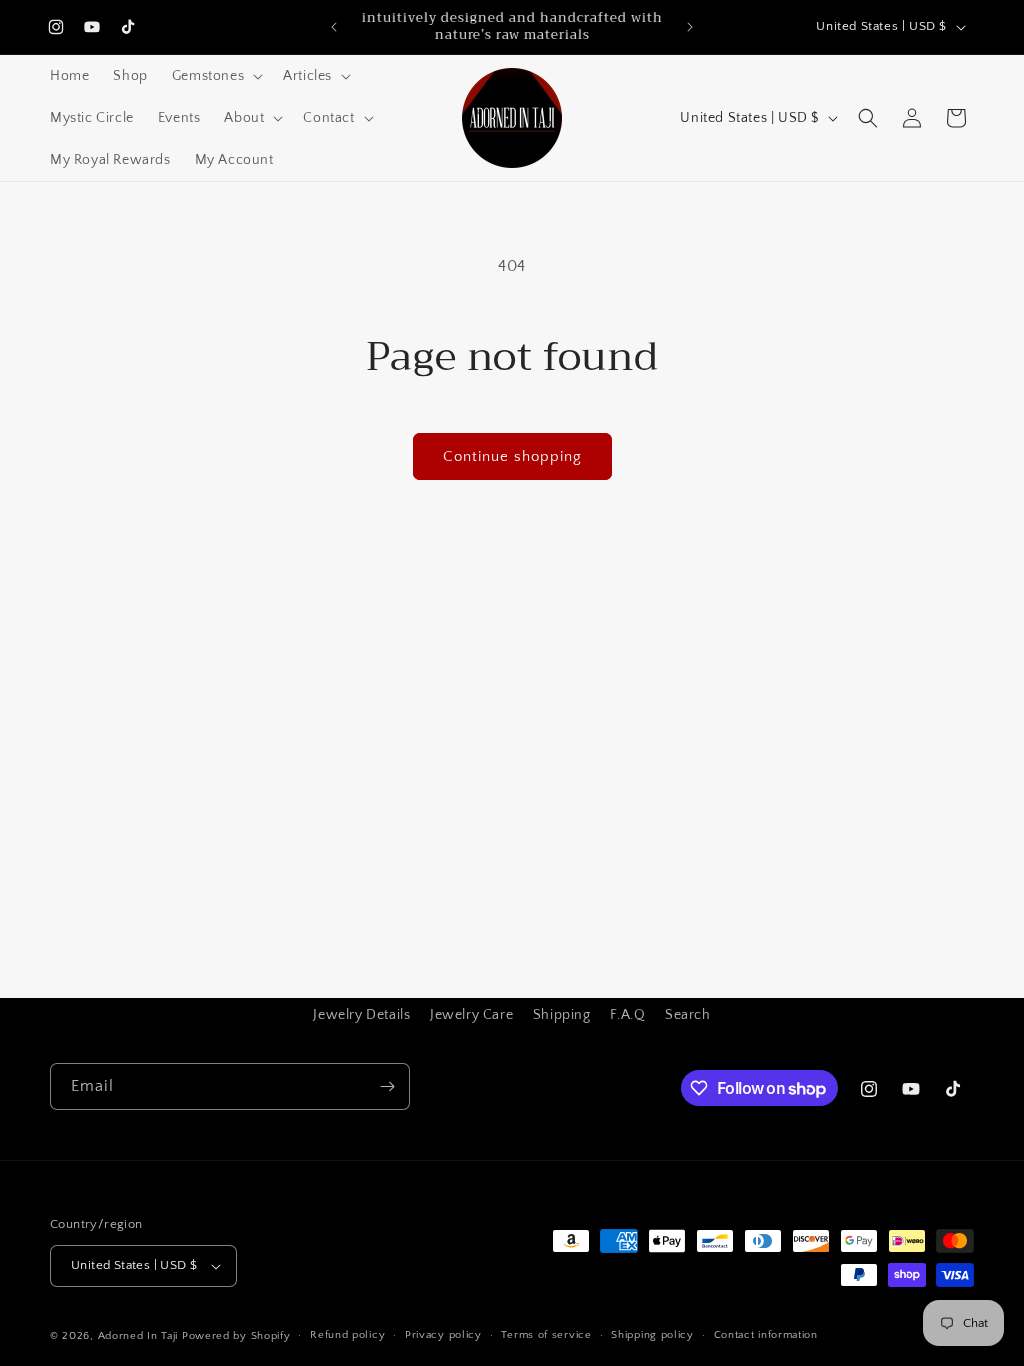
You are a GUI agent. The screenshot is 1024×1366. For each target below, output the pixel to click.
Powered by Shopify (236, 1336)
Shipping (562, 1015)
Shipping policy (652, 1335)
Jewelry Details (361, 1015)
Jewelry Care (471, 1015)
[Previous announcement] (334, 27)
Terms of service (546, 1335)
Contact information (766, 1335)
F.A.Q (627, 1015)
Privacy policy (443, 1335)
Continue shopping (512, 456)
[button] (215, 76)
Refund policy (347, 1335)
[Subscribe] (387, 1086)
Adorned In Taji (138, 1336)
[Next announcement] (690, 27)
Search (688, 1015)
